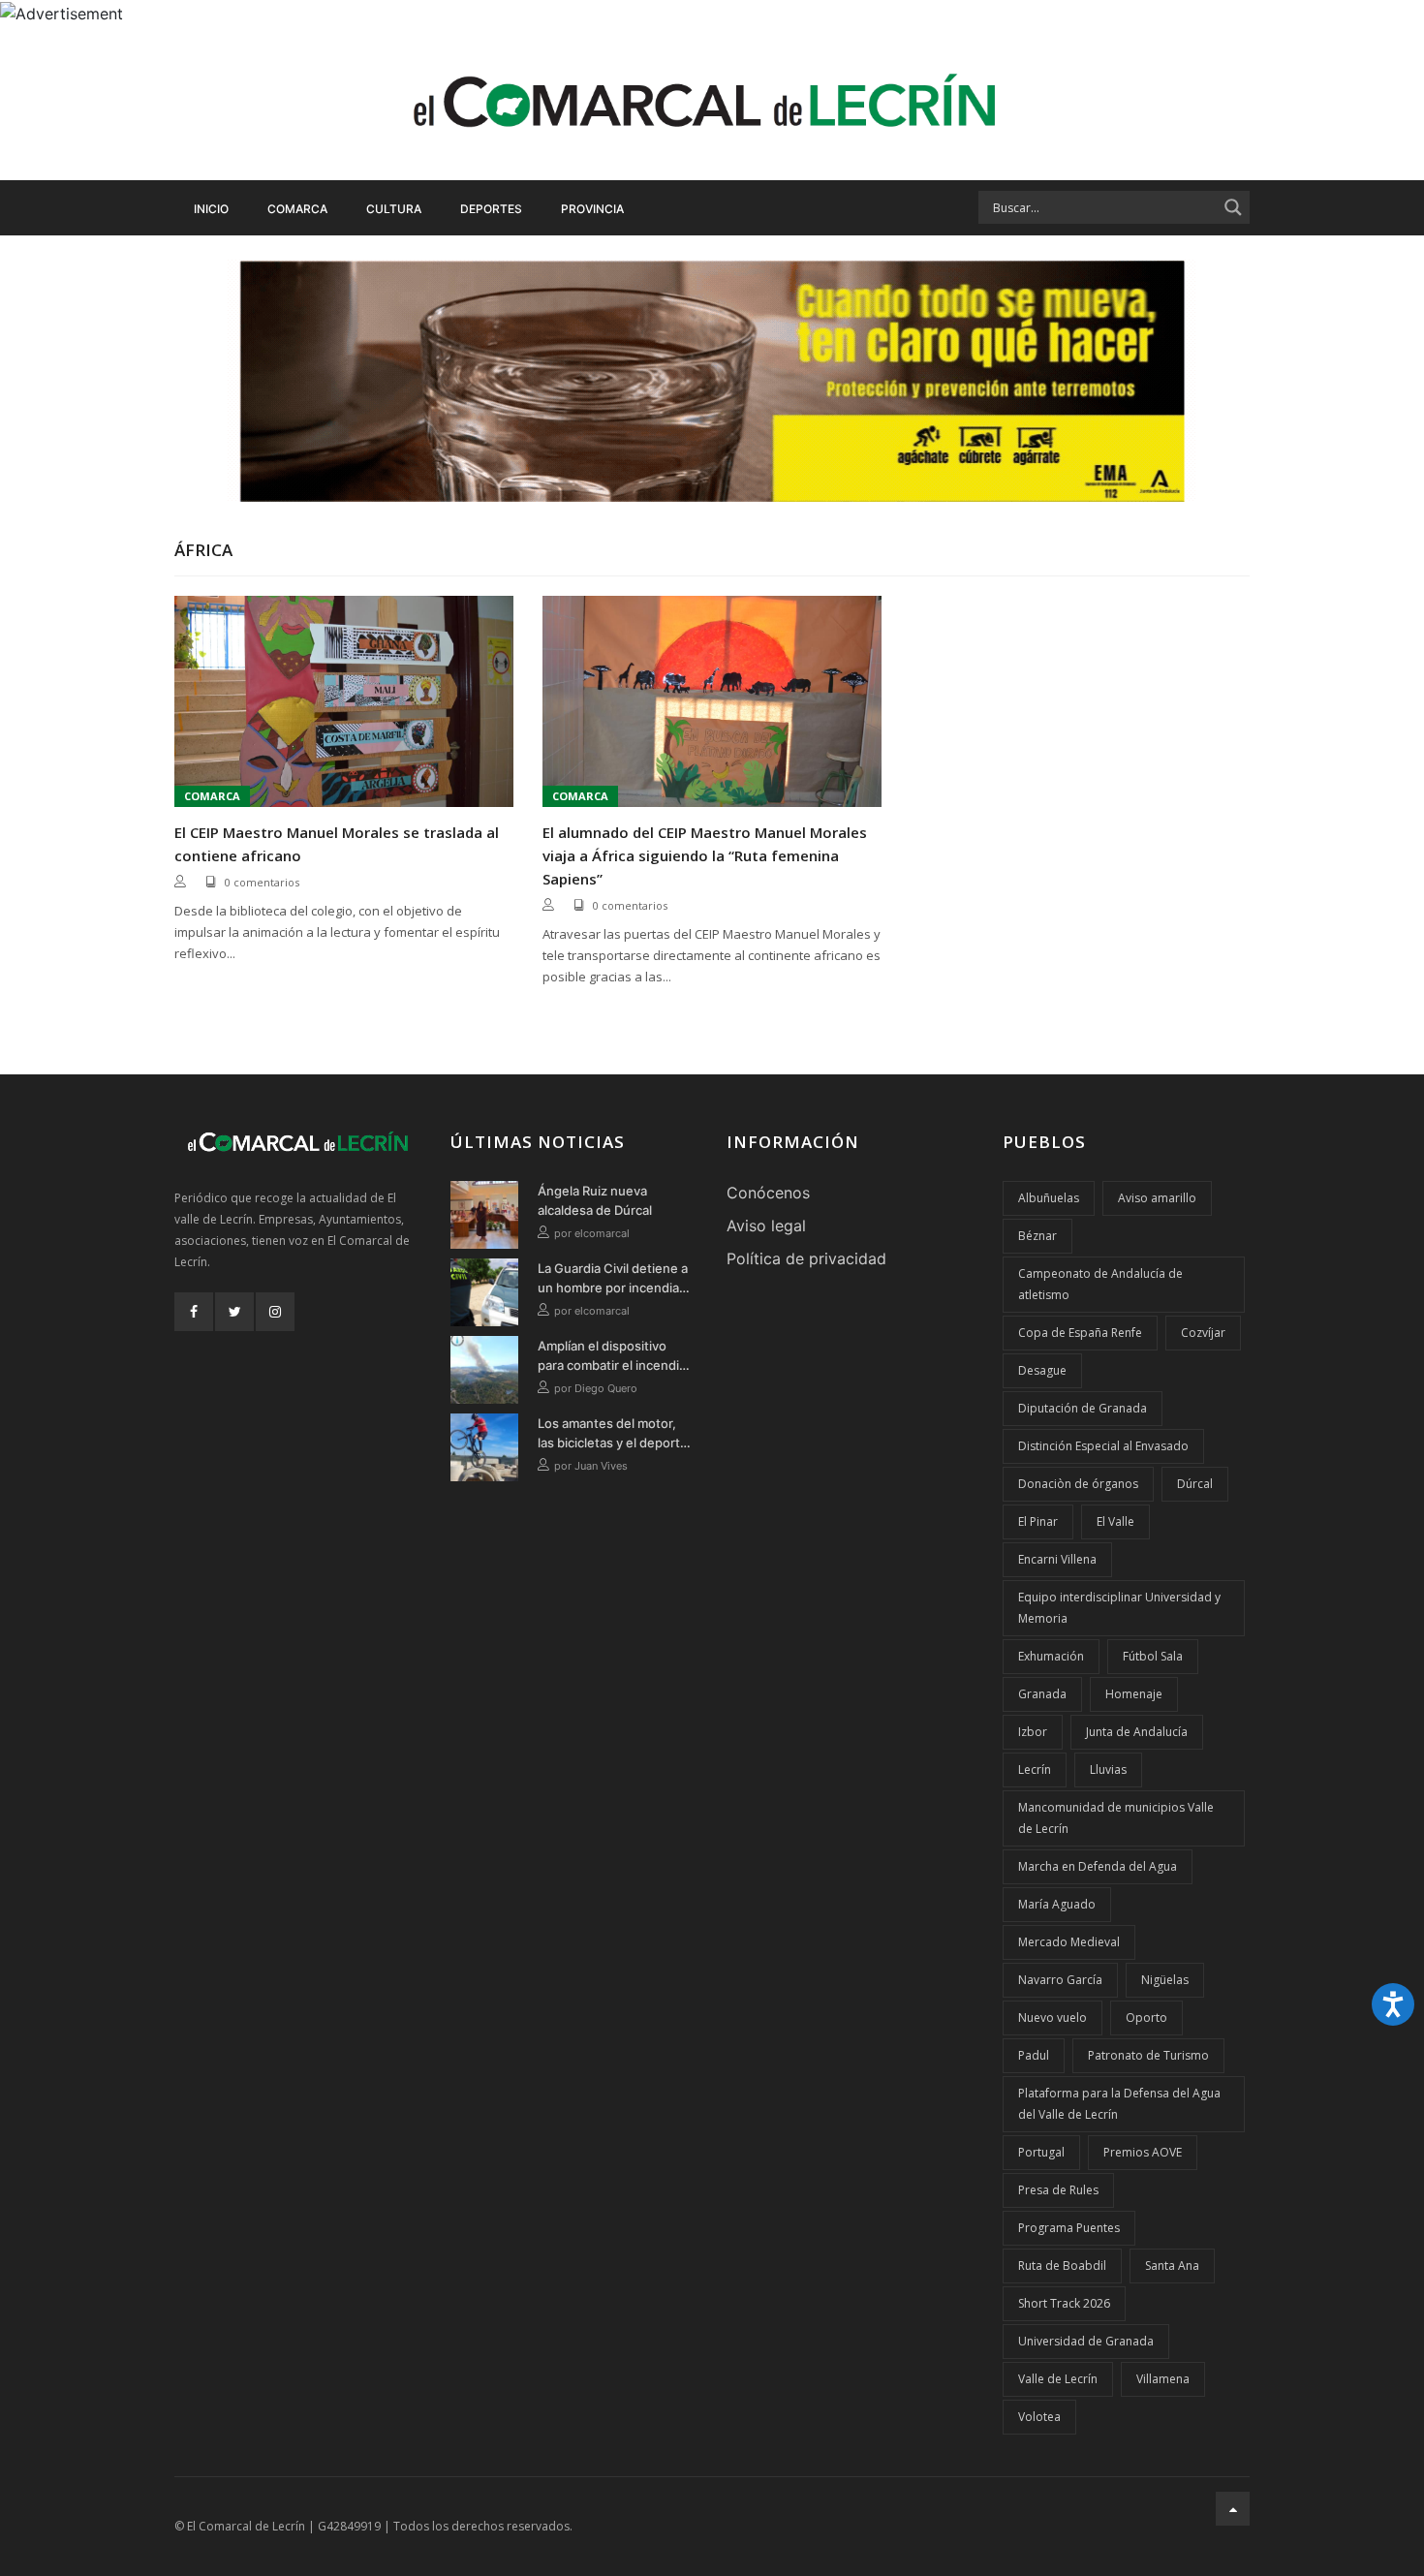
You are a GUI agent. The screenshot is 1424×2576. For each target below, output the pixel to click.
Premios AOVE (1143, 2152)
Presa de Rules (1058, 2190)
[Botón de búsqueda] (1233, 207)
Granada (1042, 1694)
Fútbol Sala (1153, 1656)
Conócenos (768, 1193)
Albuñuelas (1049, 1198)
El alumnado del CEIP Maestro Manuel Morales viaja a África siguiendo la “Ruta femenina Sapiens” (705, 855)
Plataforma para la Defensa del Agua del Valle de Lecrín (1119, 2104)
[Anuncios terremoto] (712, 381)
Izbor (1033, 1732)
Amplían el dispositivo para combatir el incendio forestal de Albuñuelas (612, 1356)
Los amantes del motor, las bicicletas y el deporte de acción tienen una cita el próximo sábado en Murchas (613, 1434)
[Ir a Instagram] (275, 1312)
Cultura (394, 209)
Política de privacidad (806, 1258)
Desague (1042, 1370)
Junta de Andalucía (1137, 1732)
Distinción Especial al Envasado (1103, 1446)
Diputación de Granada (1083, 1408)
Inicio (211, 209)
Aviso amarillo (1157, 1198)
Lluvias (1108, 1769)
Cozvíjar (1203, 1333)
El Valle (1115, 1521)
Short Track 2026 (1064, 2303)
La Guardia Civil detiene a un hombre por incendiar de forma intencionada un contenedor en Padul (614, 1279)
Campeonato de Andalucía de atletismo (1100, 1284)
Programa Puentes (1069, 2228)
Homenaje (1134, 1694)
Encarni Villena (1057, 1559)
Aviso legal (766, 1226)
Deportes (491, 209)
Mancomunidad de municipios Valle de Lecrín (1116, 1818)
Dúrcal (1195, 1484)
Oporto (1146, 2017)
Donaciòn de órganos (1078, 1484)
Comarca (297, 209)
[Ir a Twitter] (234, 1312)
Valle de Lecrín (1058, 2379)
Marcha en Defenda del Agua (1098, 1866)
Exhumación (1051, 1656)
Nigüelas (1165, 1980)
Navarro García (1060, 1980)
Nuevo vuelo (1053, 2017)
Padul (1034, 2055)
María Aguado (1057, 1904)
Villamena (1163, 2379)
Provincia (592, 209)
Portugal (1041, 2152)
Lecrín (1035, 1769)
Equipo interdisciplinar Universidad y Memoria (1119, 1608)
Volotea (1039, 2417)
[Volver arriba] (1233, 2509)
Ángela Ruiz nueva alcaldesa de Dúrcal (595, 1200)
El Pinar (1038, 1521)
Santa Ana (1172, 2266)
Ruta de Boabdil (1062, 2266)
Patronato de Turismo (1148, 2055)
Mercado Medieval (1069, 1942)
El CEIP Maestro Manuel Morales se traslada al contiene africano (337, 844)
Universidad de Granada (1086, 2341)
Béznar (1037, 1236)
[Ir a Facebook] (194, 1312)
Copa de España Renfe (1080, 1333)
